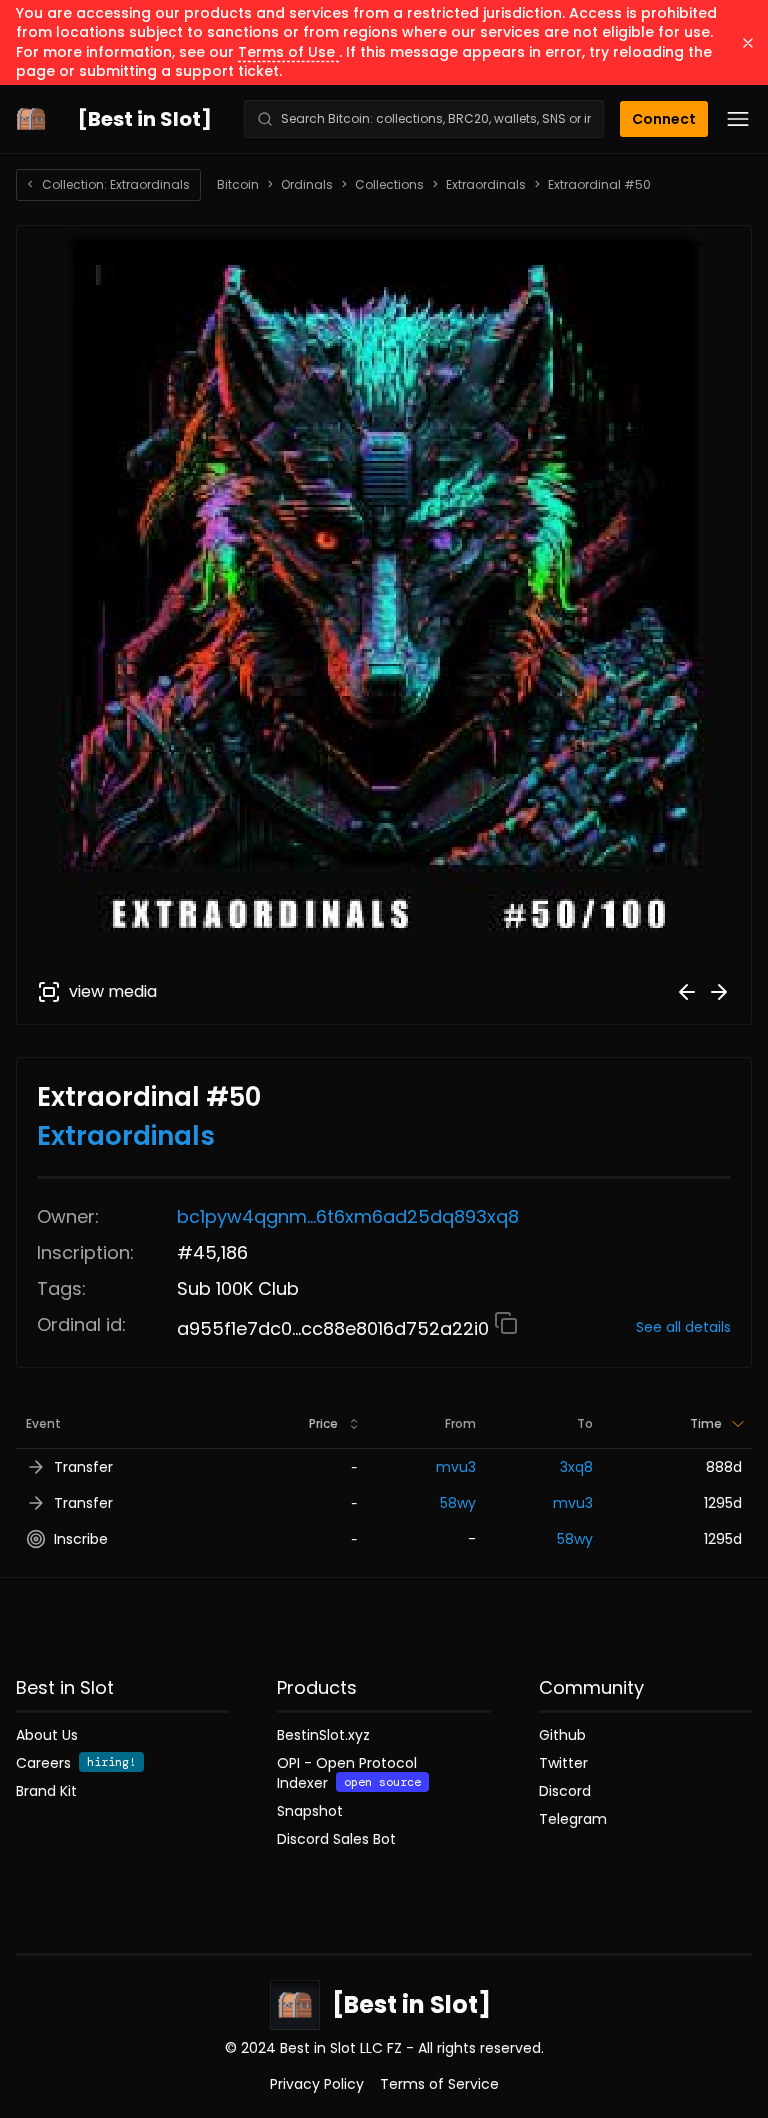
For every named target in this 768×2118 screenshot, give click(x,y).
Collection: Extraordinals (108, 184)
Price (323, 1423)
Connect (664, 119)
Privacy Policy (317, 2084)
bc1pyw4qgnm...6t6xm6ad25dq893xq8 (348, 1216)
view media (113, 991)
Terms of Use (288, 52)
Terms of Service (439, 2084)
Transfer (83, 1467)
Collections (389, 185)
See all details (683, 1327)
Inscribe (81, 1539)
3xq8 (576, 1467)
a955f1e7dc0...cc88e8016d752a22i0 (335, 1328)
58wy (458, 1503)
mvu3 (456, 1467)
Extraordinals (486, 185)
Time (706, 1423)
